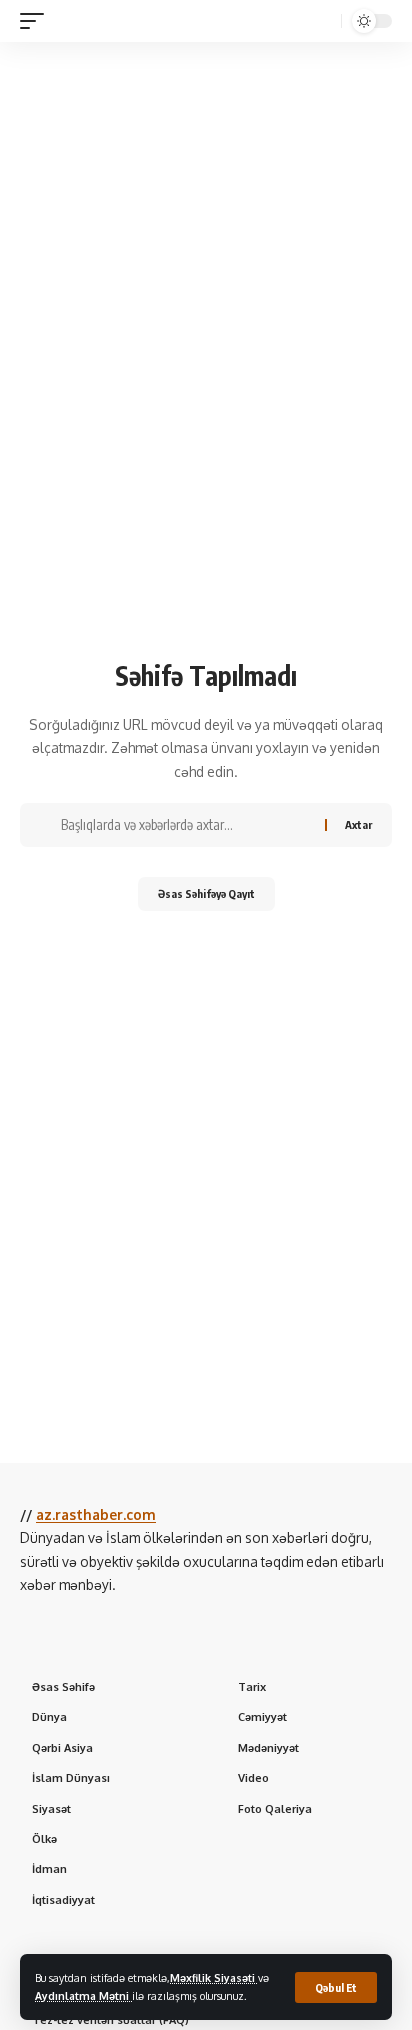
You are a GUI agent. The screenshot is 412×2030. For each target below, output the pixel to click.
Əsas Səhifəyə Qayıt (206, 893)
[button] (336, 1987)
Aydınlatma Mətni (83, 1995)
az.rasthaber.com (96, 1514)
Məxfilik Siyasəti (214, 1977)
